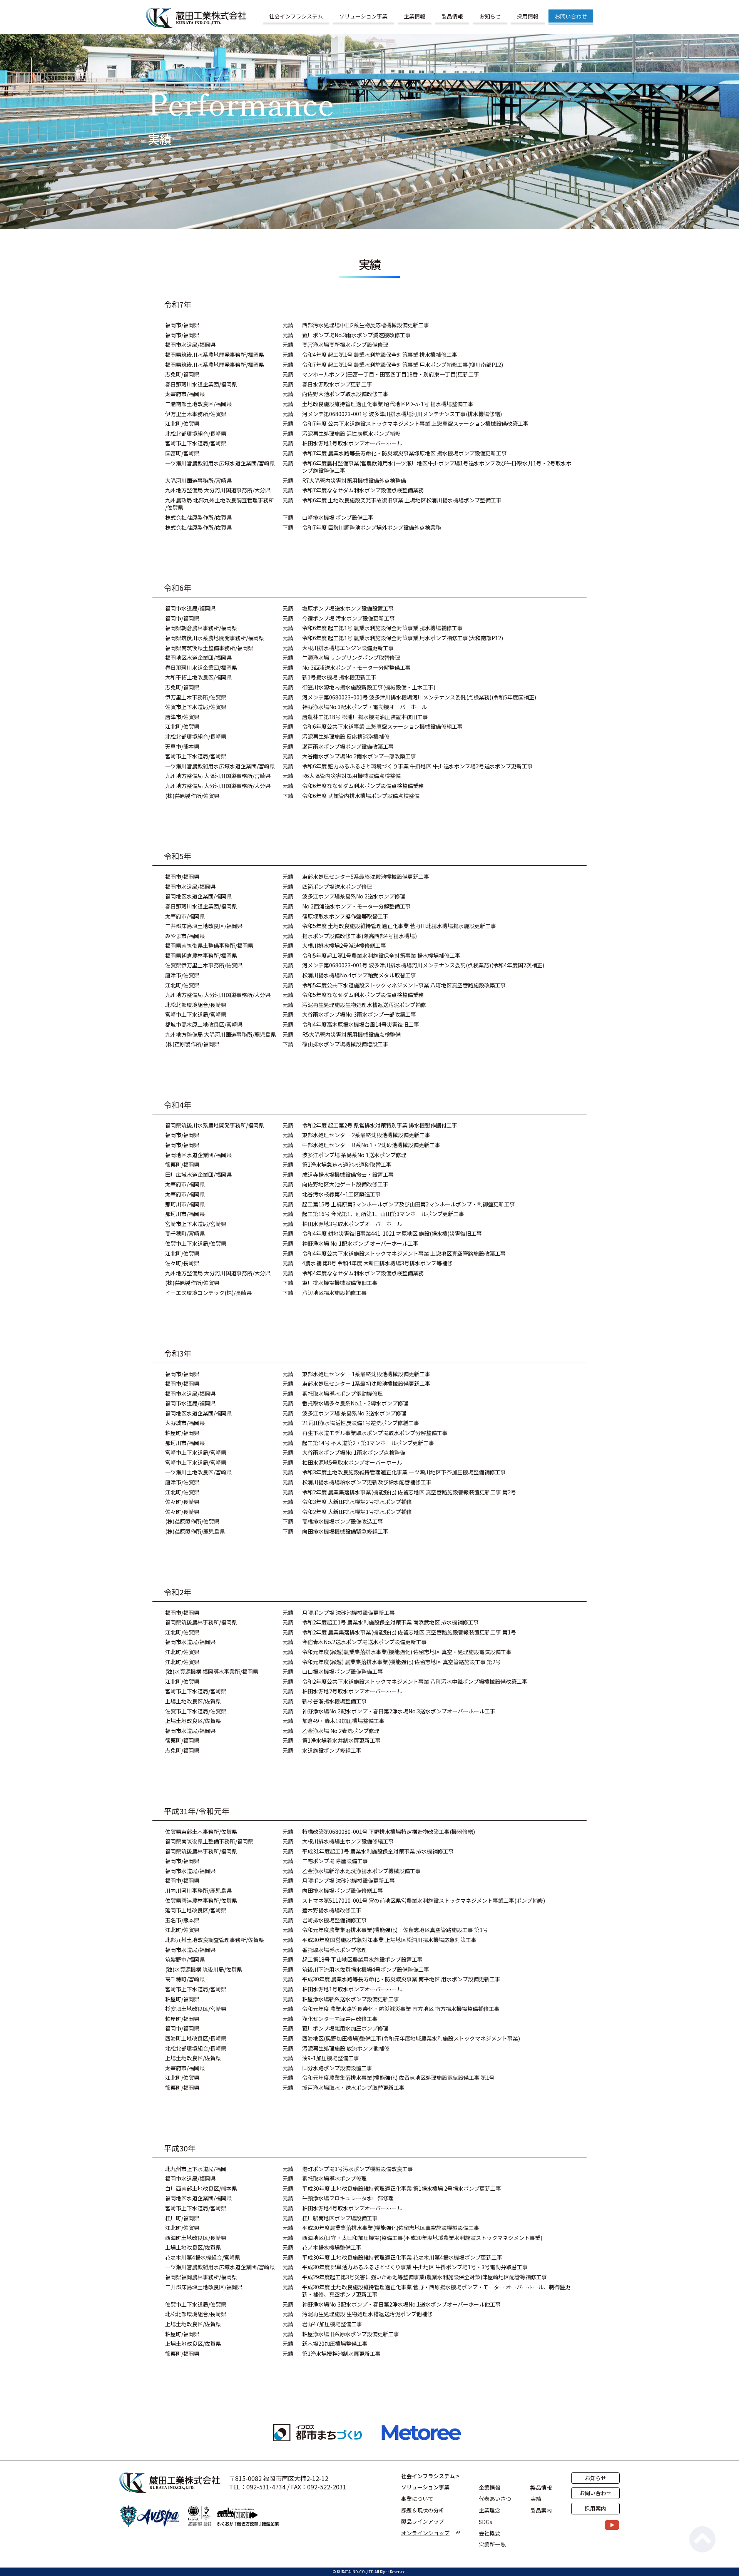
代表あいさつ (495, 2499)
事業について (417, 2499)
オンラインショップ (425, 2533)
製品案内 (541, 2510)
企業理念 (490, 2510)
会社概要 (490, 2533)
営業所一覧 (492, 2545)
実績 (536, 2499)
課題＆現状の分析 (423, 2510)
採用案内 (595, 2508)
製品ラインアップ (423, 2522)
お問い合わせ (571, 16)
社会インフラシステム (296, 16)
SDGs (486, 2522)
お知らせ (490, 16)
